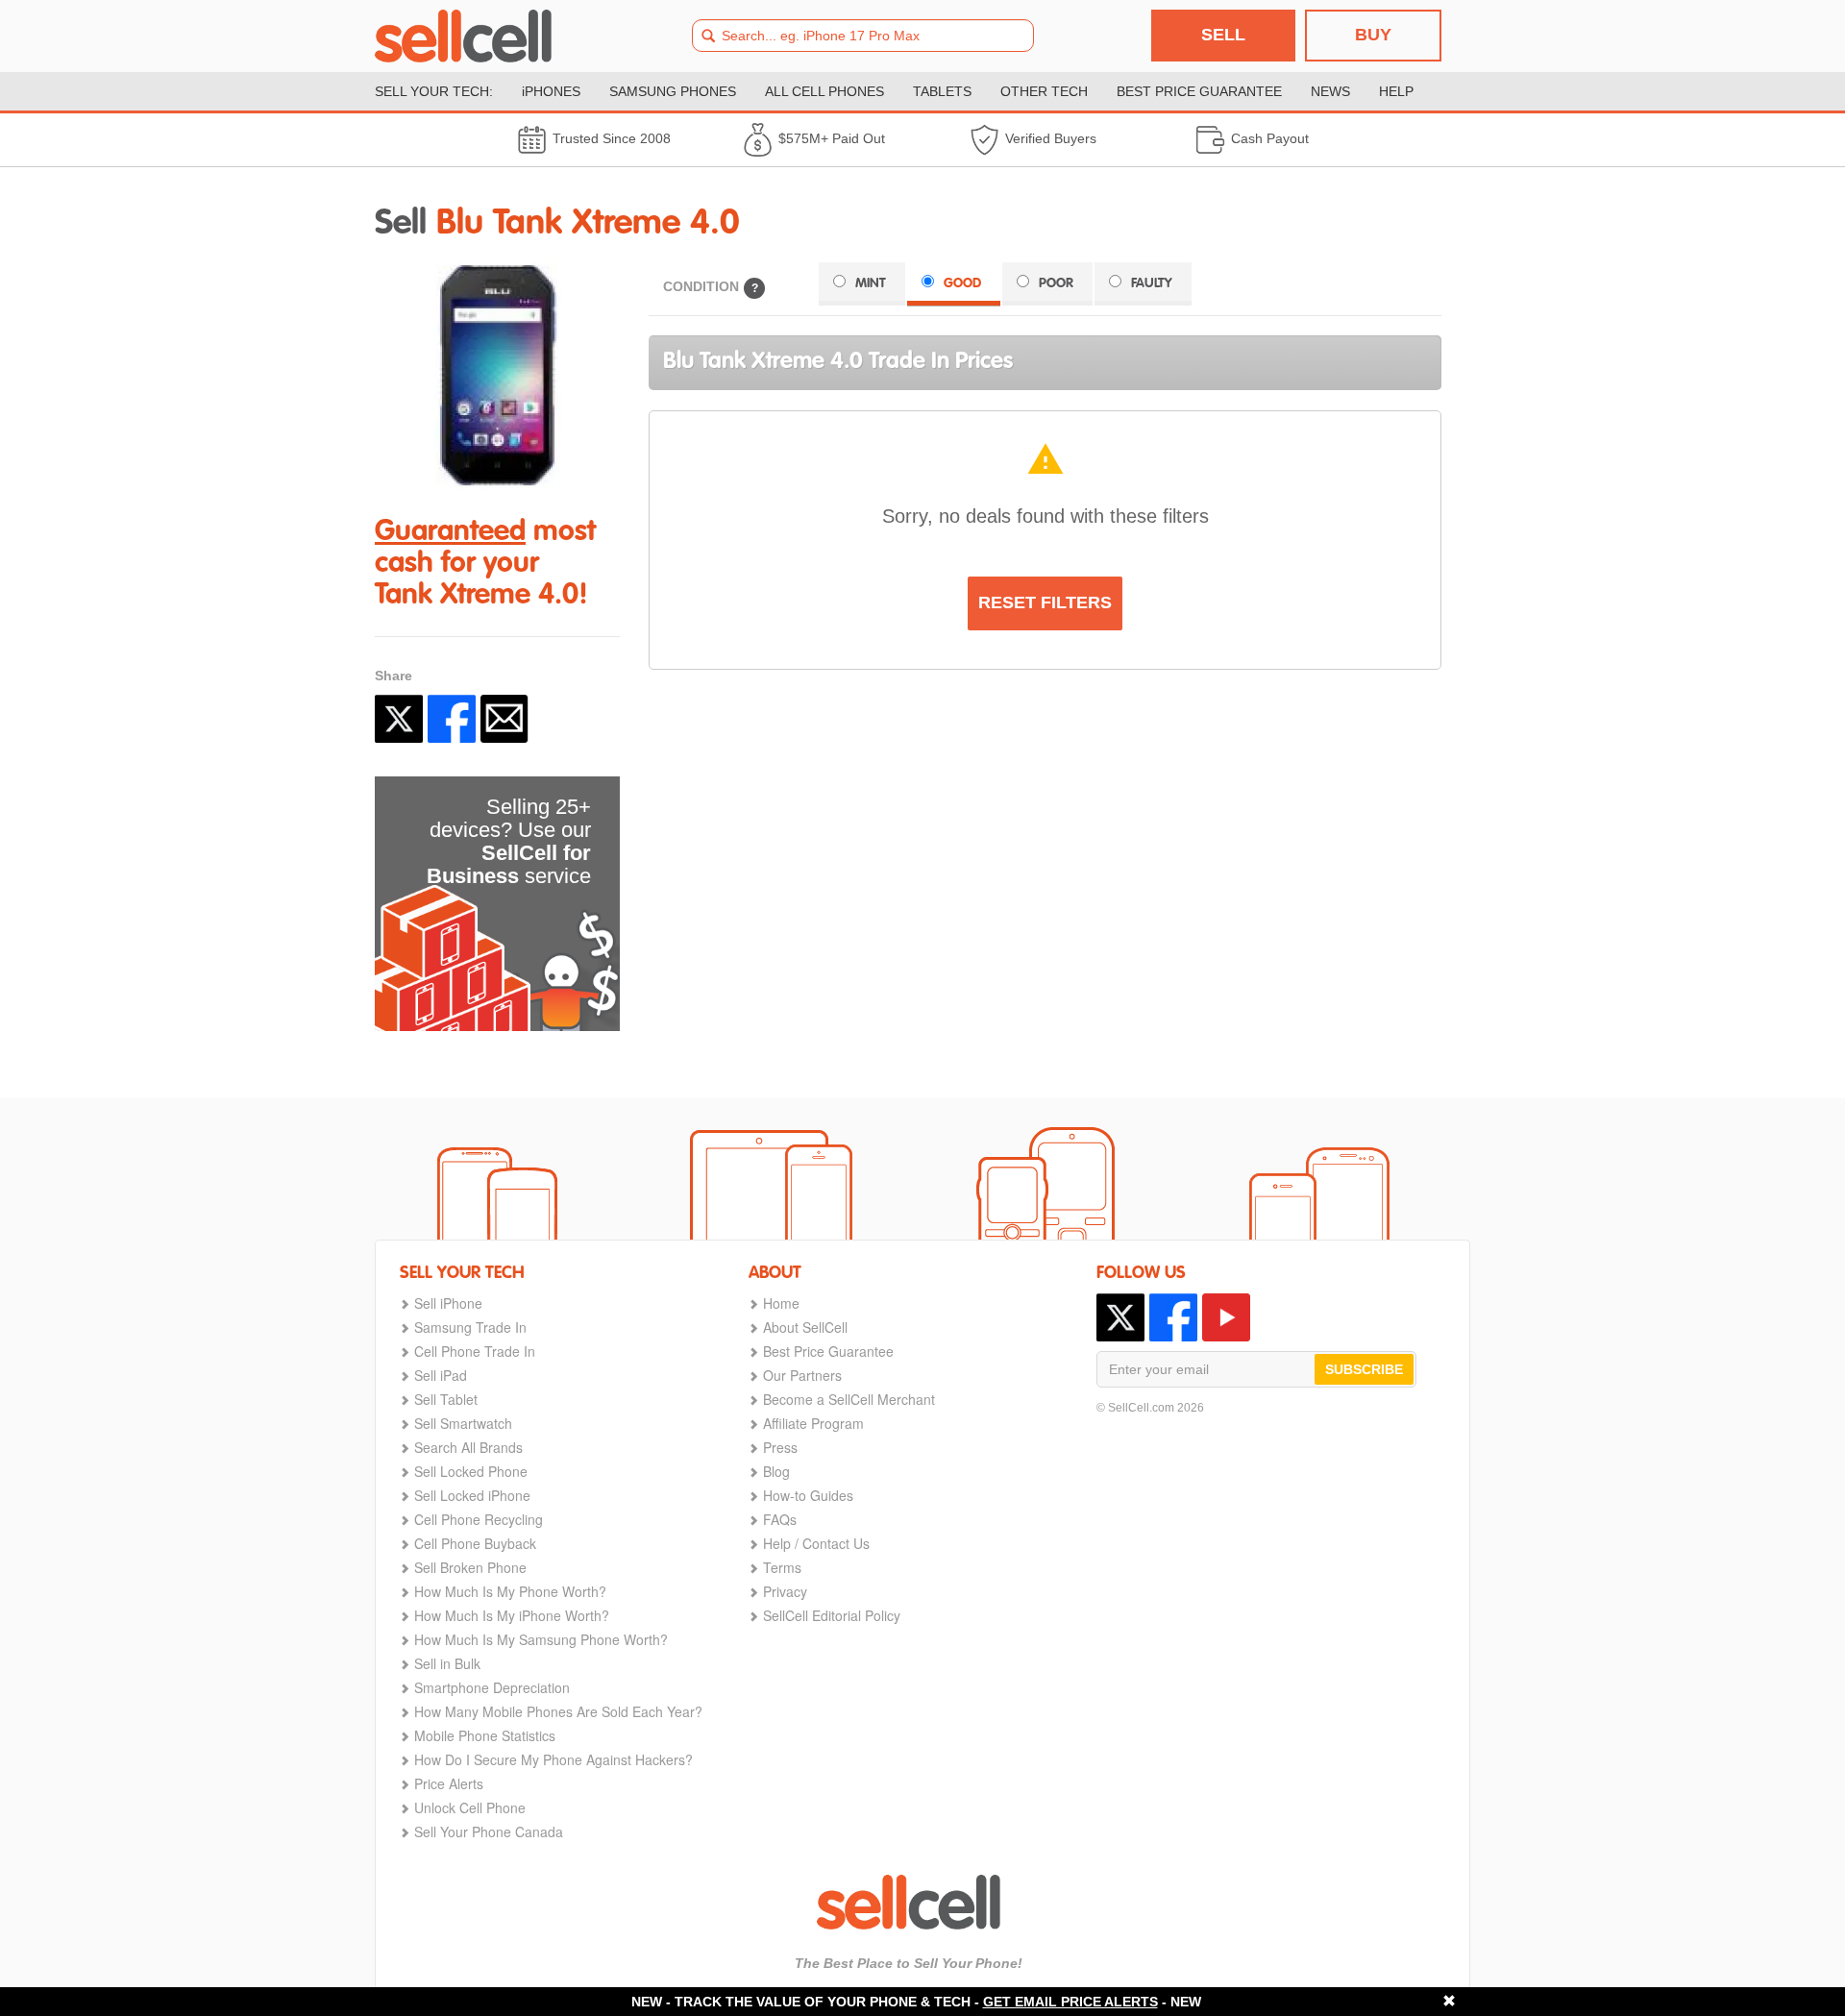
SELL (1223, 35)
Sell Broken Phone (470, 1567)
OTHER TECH (1044, 91)
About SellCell (805, 1327)
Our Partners (802, 1375)
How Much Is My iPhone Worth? (512, 1615)
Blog (776, 1471)
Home (781, 1303)
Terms (782, 1567)
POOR (1056, 283)
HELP (1396, 91)
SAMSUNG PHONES (673, 91)
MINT (871, 283)
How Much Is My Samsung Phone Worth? (541, 1639)
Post (399, 719)
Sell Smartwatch (463, 1423)
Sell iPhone (448, 1303)
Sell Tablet (446, 1399)
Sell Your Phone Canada (489, 1832)
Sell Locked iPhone (472, 1495)
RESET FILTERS (1045, 602)
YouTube (1226, 1317)
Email (504, 719)
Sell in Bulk (447, 1663)
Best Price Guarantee (828, 1351)
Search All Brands (468, 1447)
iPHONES (551, 91)
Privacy (785, 1591)
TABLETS (942, 91)
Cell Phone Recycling (479, 1519)
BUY (1373, 35)
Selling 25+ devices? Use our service (509, 841)
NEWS (1330, 91)
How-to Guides (808, 1495)
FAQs (780, 1519)
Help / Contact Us (816, 1543)
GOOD (962, 283)
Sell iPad (441, 1375)
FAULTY (1152, 283)
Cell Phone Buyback (475, 1543)
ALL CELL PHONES (824, 91)
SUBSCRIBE (1364, 1369)
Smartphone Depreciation (492, 1687)
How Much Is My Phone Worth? (510, 1591)
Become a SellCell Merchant (849, 1399)
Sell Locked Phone (471, 1471)
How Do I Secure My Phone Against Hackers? (553, 1759)
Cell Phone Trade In (475, 1351)
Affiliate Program (813, 1423)
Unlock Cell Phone (470, 1807)
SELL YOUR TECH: (434, 91)
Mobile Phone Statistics (485, 1735)
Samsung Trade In (470, 1327)
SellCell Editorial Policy (832, 1615)
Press (780, 1447)
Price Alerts (449, 1783)
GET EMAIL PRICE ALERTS (1070, 2002)
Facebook (452, 719)
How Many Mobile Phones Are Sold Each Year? (558, 1711)
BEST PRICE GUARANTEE (1199, 91)
